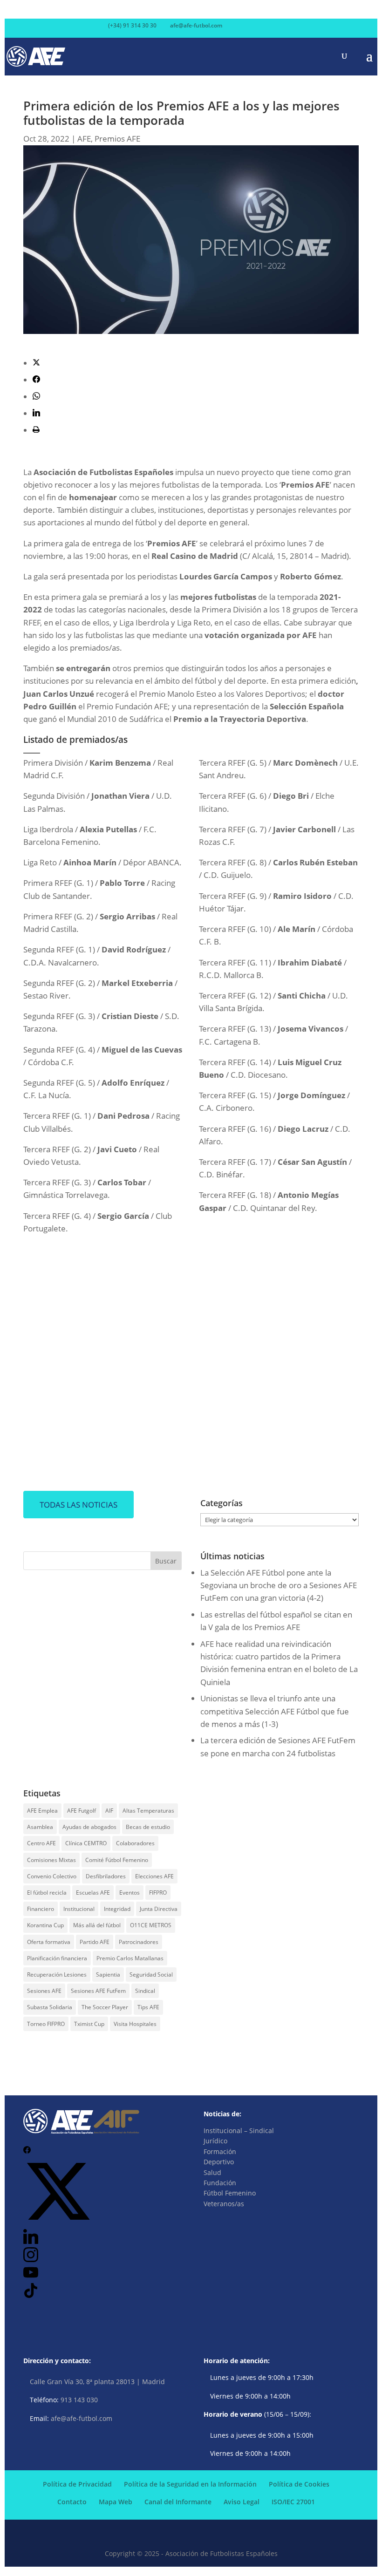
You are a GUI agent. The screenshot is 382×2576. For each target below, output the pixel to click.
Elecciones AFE (154, 1876)
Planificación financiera (57, 1958)
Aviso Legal (242, 2502)
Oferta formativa (49, 1942)
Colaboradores (135, 1843)
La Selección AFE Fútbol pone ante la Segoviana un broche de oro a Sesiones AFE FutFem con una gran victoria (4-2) (279, 1585)
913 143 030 (79, 2400)
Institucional (79, 1909)
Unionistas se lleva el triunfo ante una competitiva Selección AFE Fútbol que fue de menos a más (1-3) (275, 1711)
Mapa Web (116, 2502)
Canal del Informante (178, 2502)
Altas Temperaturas (148, 1811)
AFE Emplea (42, 1811)
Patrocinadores (139, 1942)
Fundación (220, 2183)
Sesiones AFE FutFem (98, 1991)
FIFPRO (158, 1893)
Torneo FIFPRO (46, 2024)
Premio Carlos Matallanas (130, 1958)
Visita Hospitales (135, 2024)
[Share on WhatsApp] (36, 397)
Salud (212, 2172)
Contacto (72, 2502)
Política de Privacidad (77, 2484)
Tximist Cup (89, 2024)
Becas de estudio (148, 1827)
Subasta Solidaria (50, 2007)
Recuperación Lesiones (57, 1974)
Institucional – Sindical (239, 2131)
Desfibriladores (106, 1876)
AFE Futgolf (82, 1811)
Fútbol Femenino (230, 2193)
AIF (109, 1811)
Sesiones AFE (44, 1991)
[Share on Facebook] (36, 380)
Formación (220, 2151)
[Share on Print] (36, 430)
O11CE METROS (151, 1925)
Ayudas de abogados (89, 1827)
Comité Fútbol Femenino (117, 1860)
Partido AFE (95, 1942)
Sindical (145, 1991)
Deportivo (219, 2162)
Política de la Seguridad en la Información (190, 2484)
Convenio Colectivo (52, 1876)
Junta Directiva (159, 1909)
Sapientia (108, 1974)
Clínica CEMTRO (86, 1843)
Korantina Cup (45, 1925)
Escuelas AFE (93, 1893)
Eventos (130, 1893)
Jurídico (215, 2141)
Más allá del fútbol (97, 1925)
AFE (84, 139)
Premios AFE (117, 139)
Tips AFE (148, 2007)
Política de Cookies (299, 2484)
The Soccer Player (105, 2007)
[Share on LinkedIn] (36, 413)
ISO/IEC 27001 (293, 2502)
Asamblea (40, 1827)
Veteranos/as (224, 2204)
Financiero (41, 1909)
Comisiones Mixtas (51, 1860)
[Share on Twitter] (36, 363)
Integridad (117, 1909)
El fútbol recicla (47, 1893)
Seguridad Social (151, 1974)
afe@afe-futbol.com (82, 2418)
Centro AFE (41, 1843)
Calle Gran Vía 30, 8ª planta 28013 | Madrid (97, 2382)
